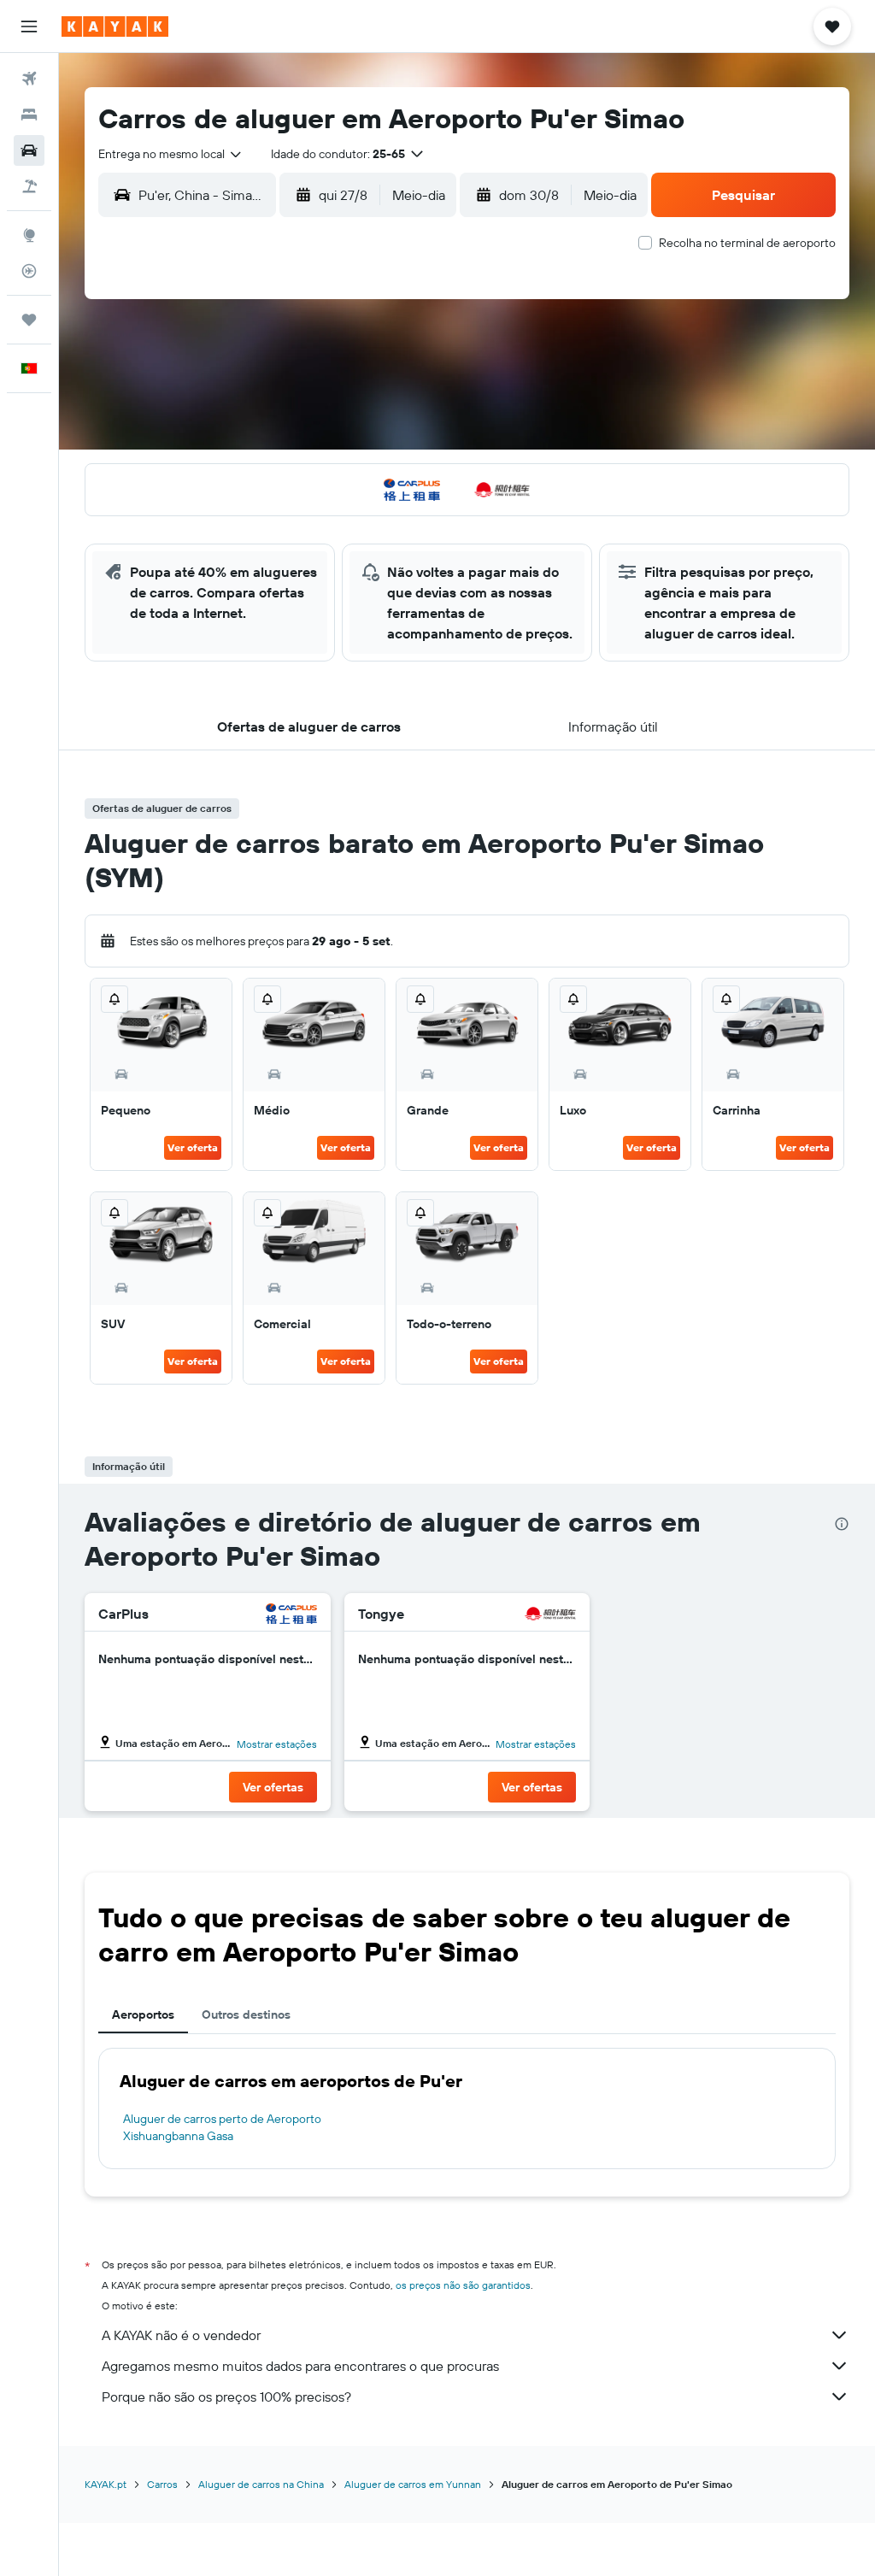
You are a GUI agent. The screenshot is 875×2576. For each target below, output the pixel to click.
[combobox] (171, 154)
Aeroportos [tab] (143, 2014)
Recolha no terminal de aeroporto (747, 243)
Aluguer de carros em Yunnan (413, 2484)
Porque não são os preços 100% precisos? (226, 2397)
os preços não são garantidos (463, 2285)
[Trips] (29, 320)
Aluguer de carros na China (261, 2484)
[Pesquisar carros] (29, 150)
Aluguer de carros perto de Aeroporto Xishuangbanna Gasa (222, 2127)
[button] (29, 26)
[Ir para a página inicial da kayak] (115, 26)
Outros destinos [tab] (246, 2014)
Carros (162, 2484)
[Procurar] (29, 115)
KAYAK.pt (106, 2484)
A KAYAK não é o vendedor (181, 2335)
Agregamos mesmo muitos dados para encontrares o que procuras (300, 2366)
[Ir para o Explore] (29, 235)
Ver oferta (193, 1147)
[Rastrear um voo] (29, 271)
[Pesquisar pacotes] (29, 186)
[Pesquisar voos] (29, 79)
